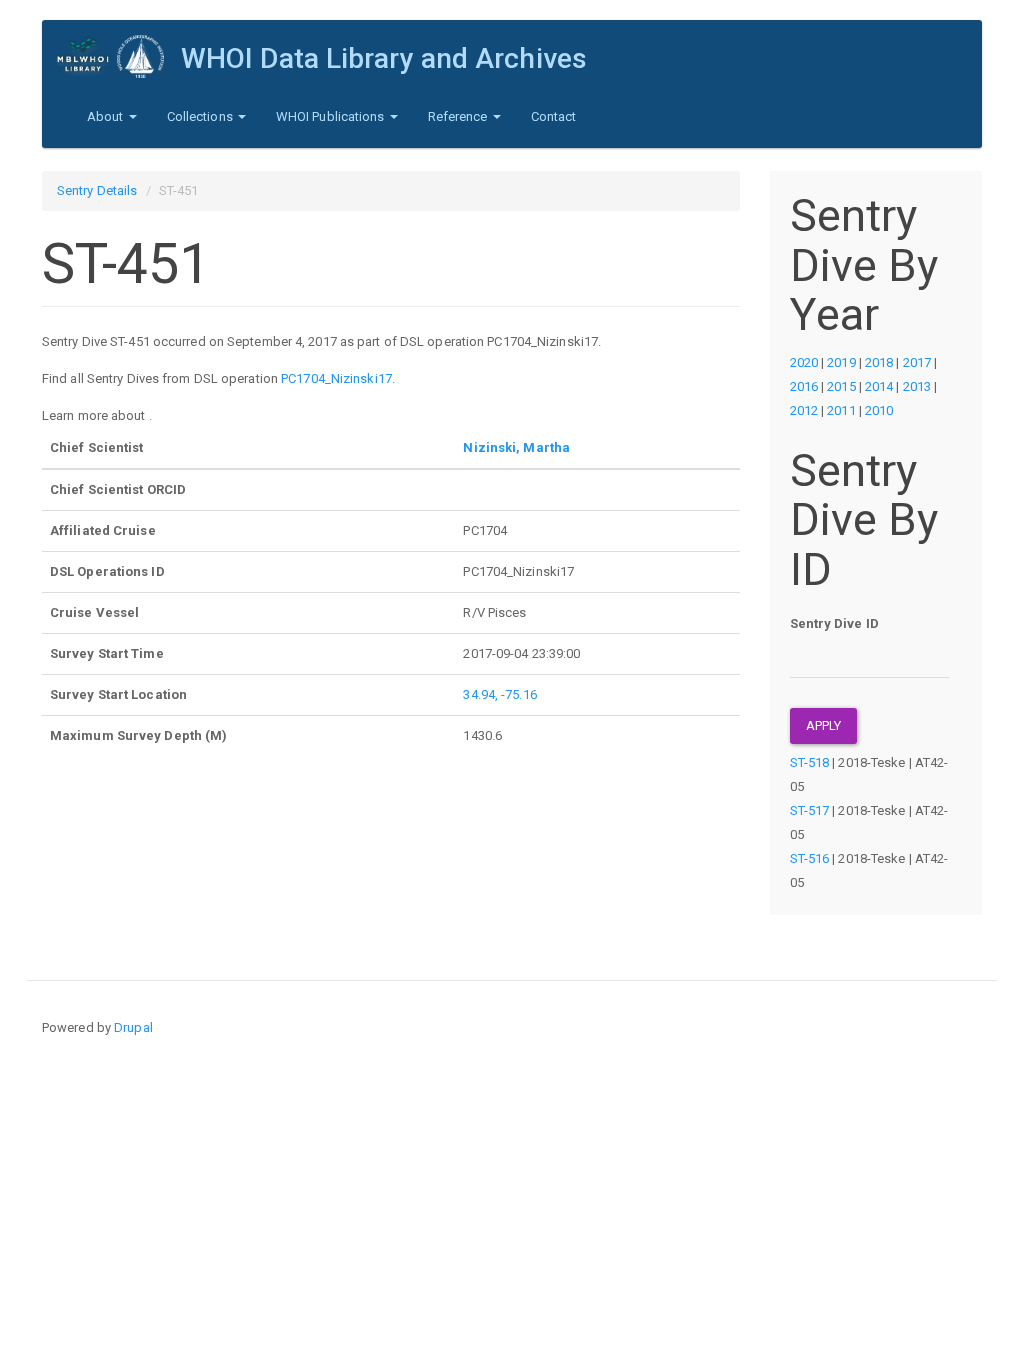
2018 (879, 362)
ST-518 (810, 762)
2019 (841, 362)
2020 (804, 362)
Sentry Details (97, 190)
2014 (879, 386)
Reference (459, 116)
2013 (917, 386)
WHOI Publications (332, 116)
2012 (804, 410)
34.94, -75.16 (499, 694)
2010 (879, 410)
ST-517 (810, 810)
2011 (841, 410)
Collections (201, 116)
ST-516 (810, 858)
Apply (824, 725)
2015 (841, 386)
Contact (554, 116)
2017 (917, 362)
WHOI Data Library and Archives (384, 58)
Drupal (133, 1027)
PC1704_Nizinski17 (336, 378)
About (107, 116)
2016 (804, 386)
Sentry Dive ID (834, 623)
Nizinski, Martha (516, 447)
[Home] (119, 56)
